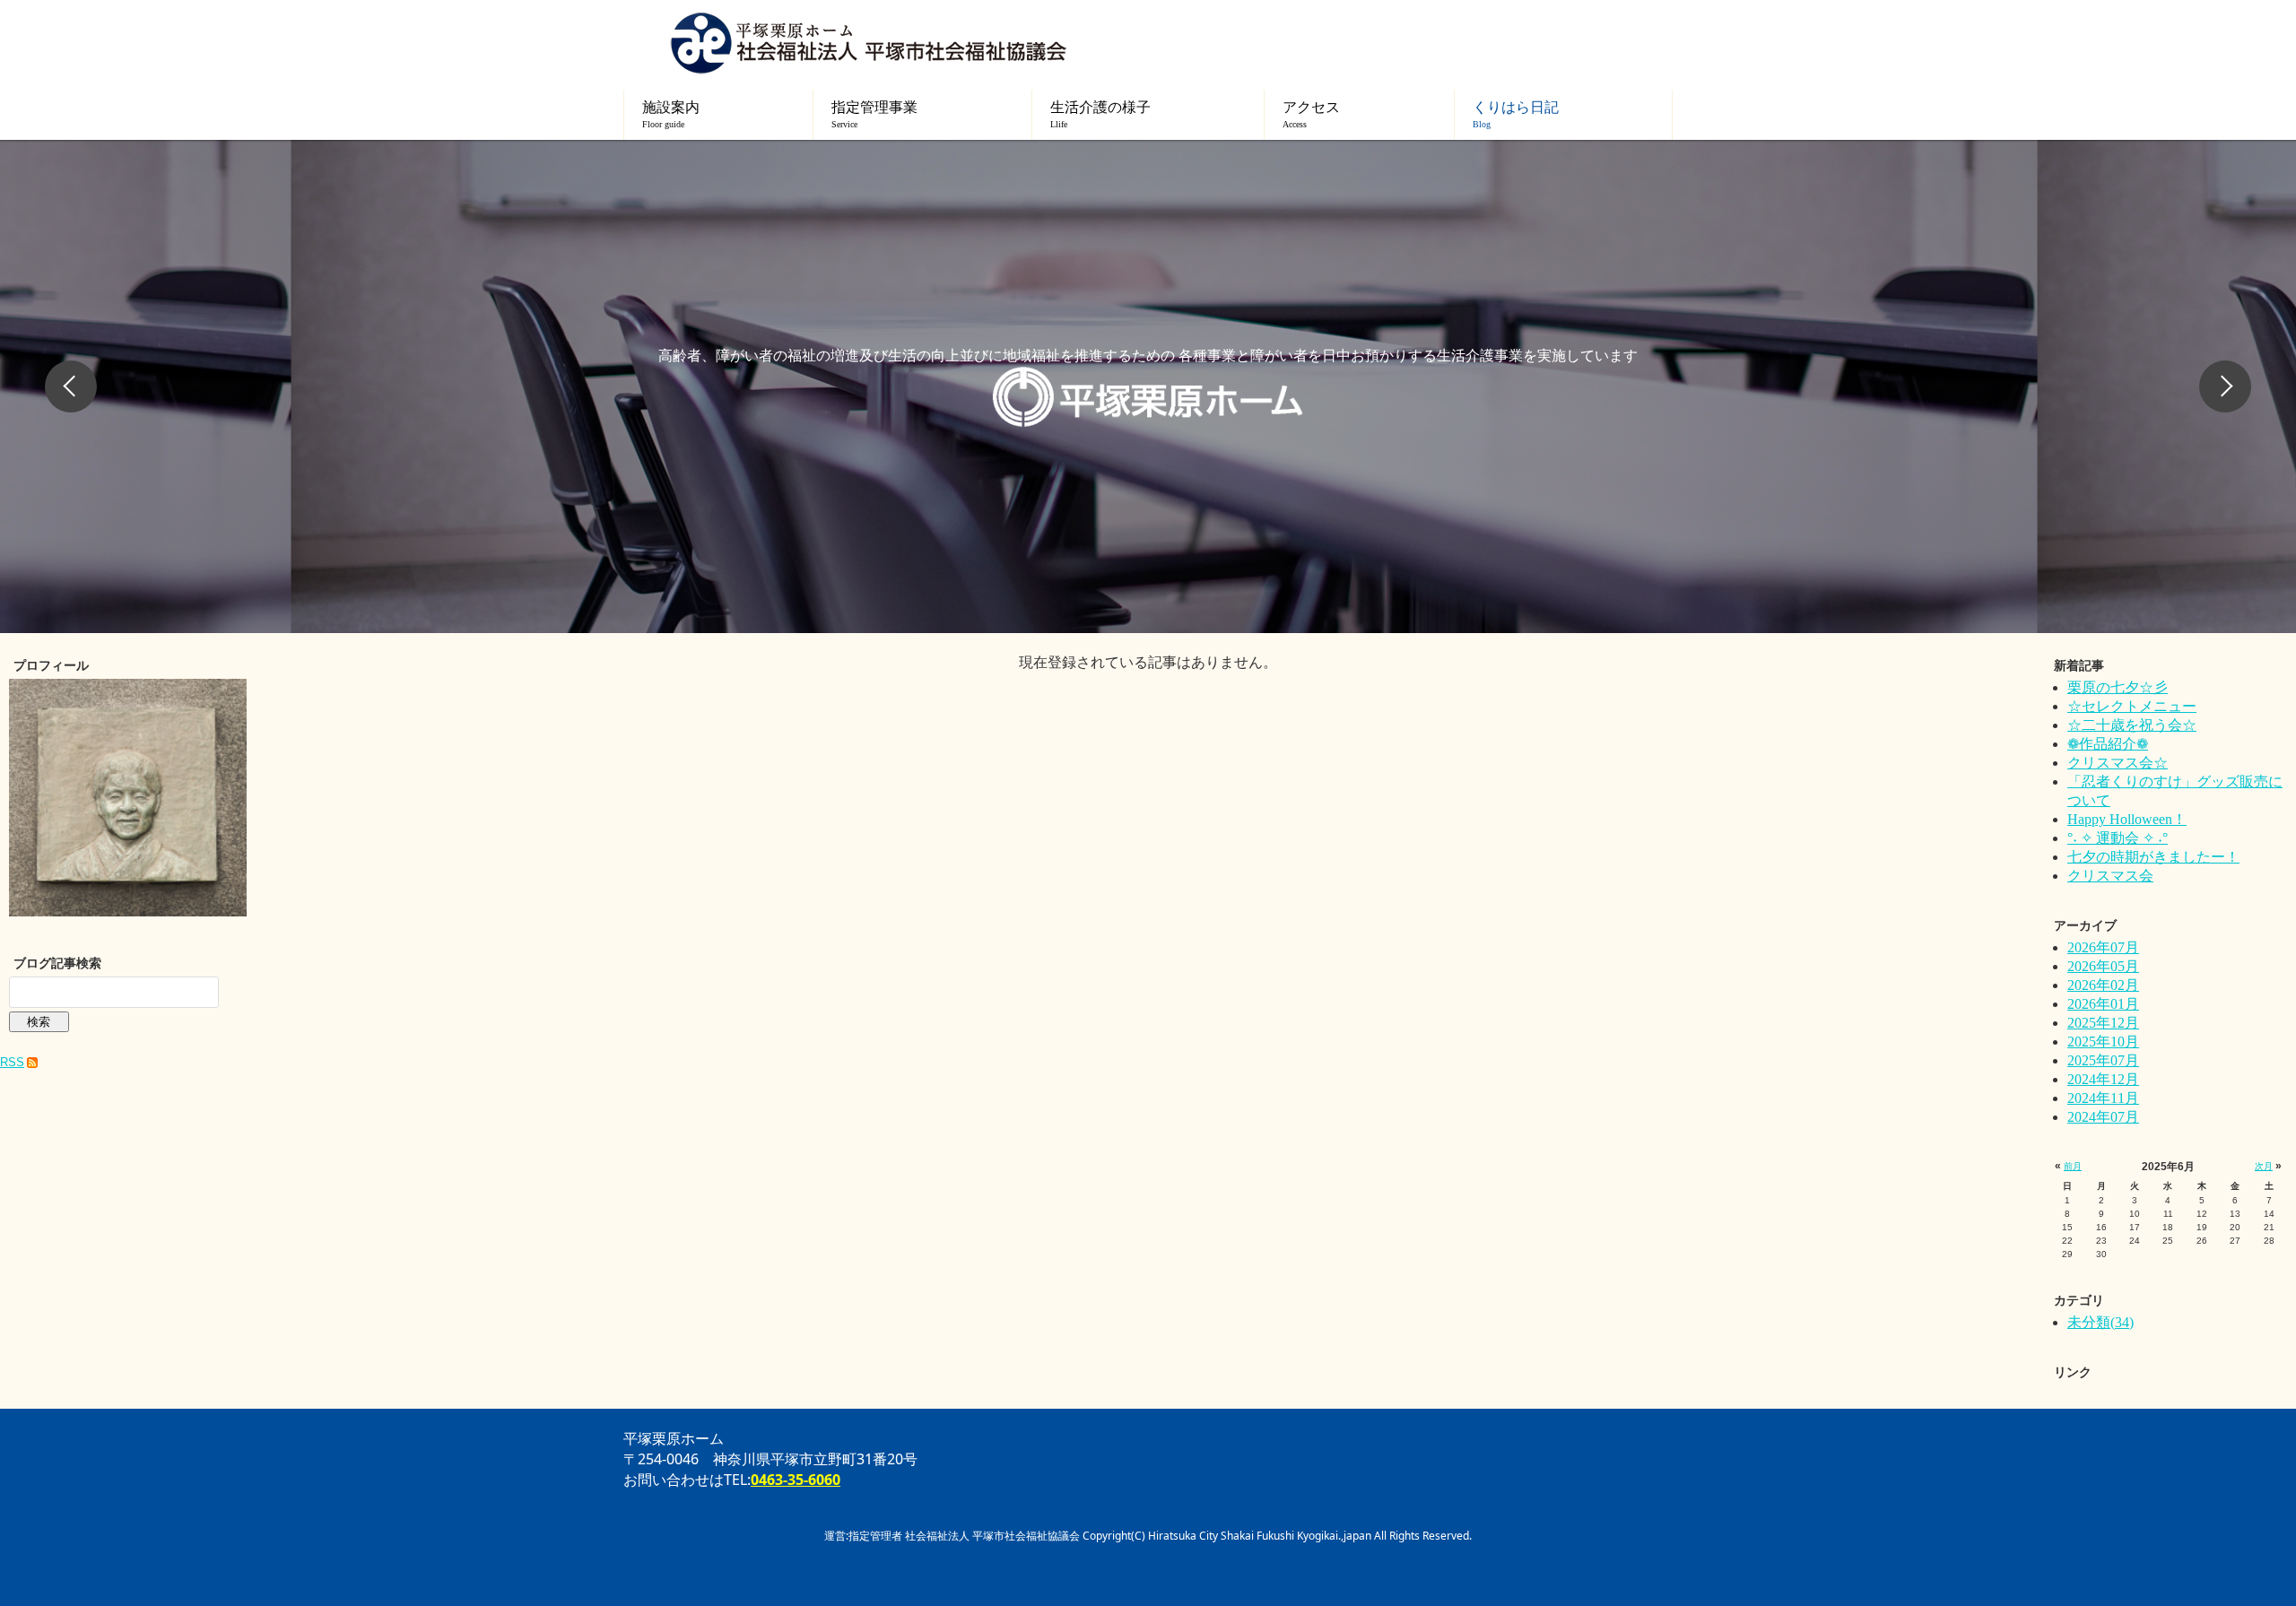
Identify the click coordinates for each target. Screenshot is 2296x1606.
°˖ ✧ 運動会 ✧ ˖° (2118, 838)
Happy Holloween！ (2127, 819)
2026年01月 (2103, 1004)
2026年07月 (2103, 947)
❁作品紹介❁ (2108, 744)
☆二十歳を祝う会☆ (2132, 725)
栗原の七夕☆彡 (2118, 687)
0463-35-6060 (796, 1480)
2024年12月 (2103, 1079)
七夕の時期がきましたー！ (2153, 857)
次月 (2264, 1166)
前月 (2073, 1166)
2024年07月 (2103, 1117)
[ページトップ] (2215, 1498)
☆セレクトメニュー (2132, 706)
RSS (12, 1062)
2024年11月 (2103, 1098)
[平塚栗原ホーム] (868, 43)
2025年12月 (2103, 1023)
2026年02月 (2103, 985)
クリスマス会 (2110, 876)
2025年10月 (2103, 1042)
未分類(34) (2100, 1322)
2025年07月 (2103, 1060)
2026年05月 (2103, 966)
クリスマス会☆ (2118, 763)
